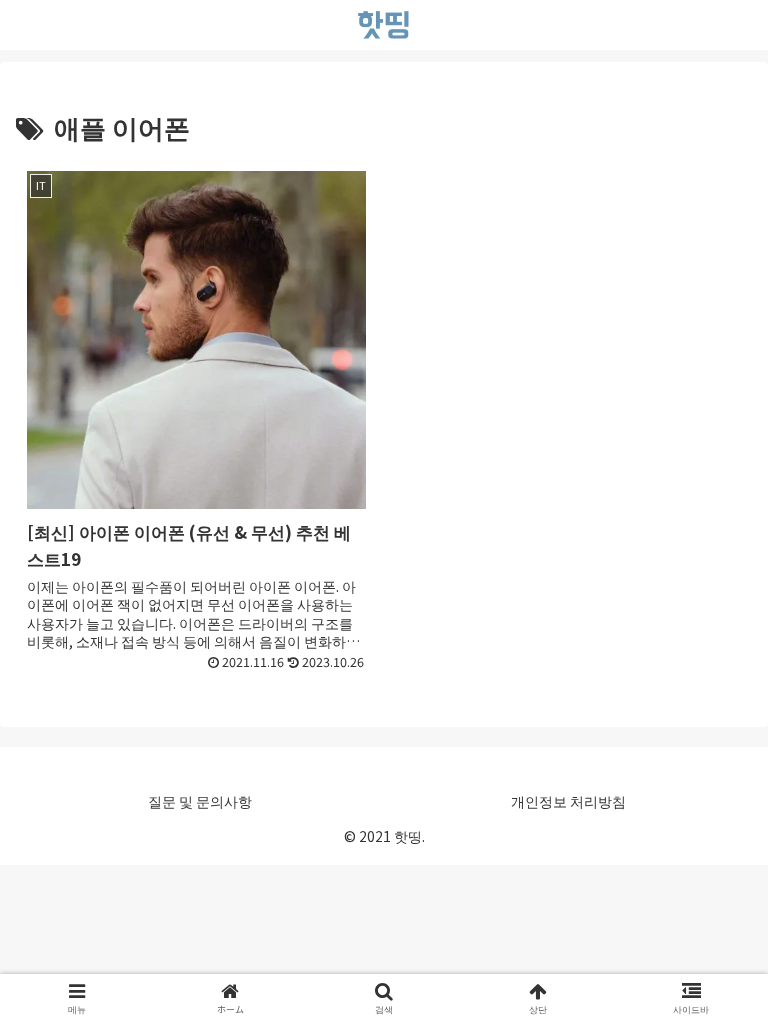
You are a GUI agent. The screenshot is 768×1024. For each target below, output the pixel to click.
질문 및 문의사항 (200, 801)
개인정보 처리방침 (568, 801)
